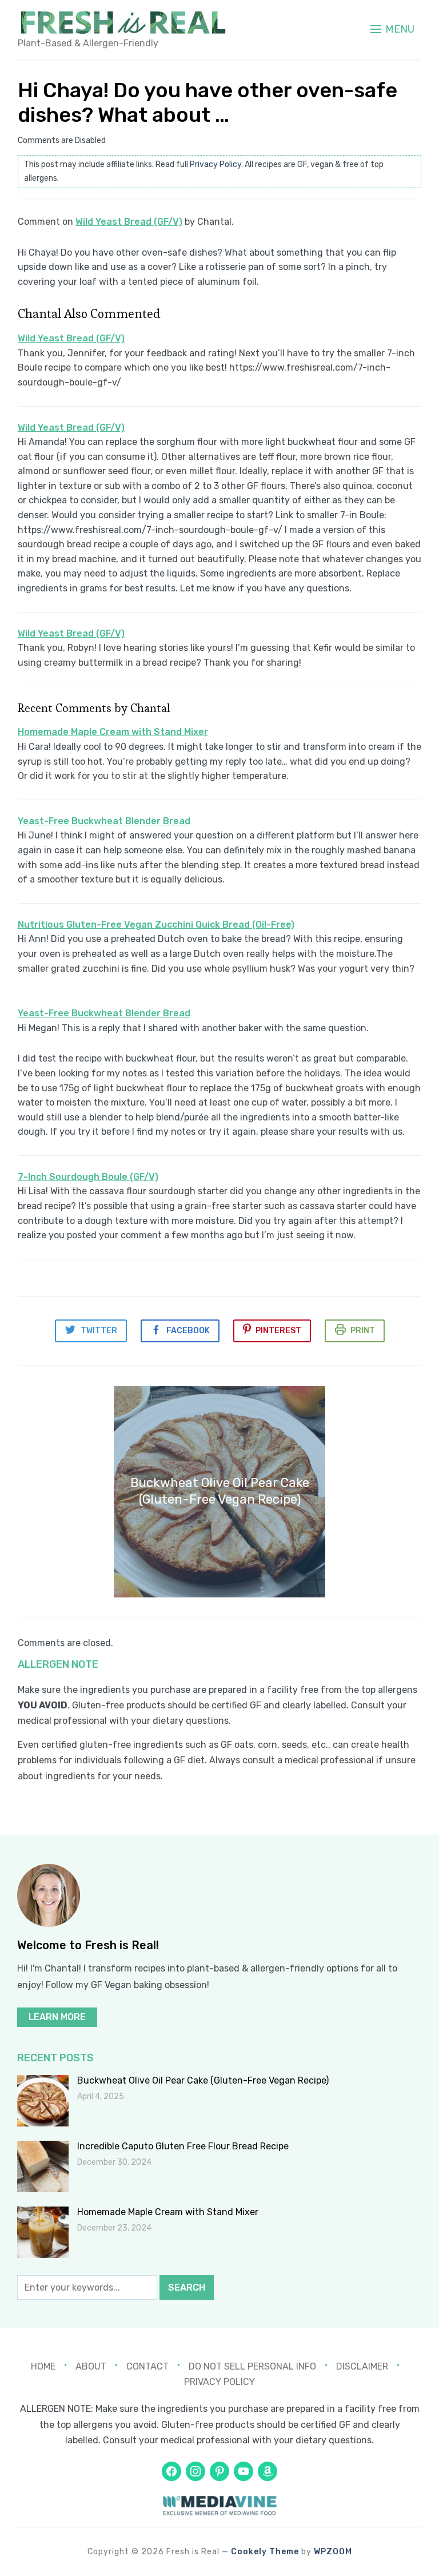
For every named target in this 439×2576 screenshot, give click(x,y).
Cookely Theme (265, 2552)
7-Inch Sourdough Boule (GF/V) (88, 1177)
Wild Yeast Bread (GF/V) (129, 222)
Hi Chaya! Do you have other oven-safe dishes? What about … (207, 102)
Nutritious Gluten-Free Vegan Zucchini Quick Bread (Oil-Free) (156, 925)
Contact (147, 2366)
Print (363, 1331)
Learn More (57, 2017)
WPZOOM (333, 2552)
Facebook (188, 1331)
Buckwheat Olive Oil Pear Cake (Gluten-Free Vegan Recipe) (203, 2080)
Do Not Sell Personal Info (252, 2366)
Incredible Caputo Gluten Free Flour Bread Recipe (183, 2146)
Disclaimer (362, 2366)
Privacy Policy (215, 164)
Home (43, 2366)
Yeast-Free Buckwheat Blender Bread (104, 821)
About (91, 2366)
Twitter (99, 1331)
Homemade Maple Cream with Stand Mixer (113, 732)
